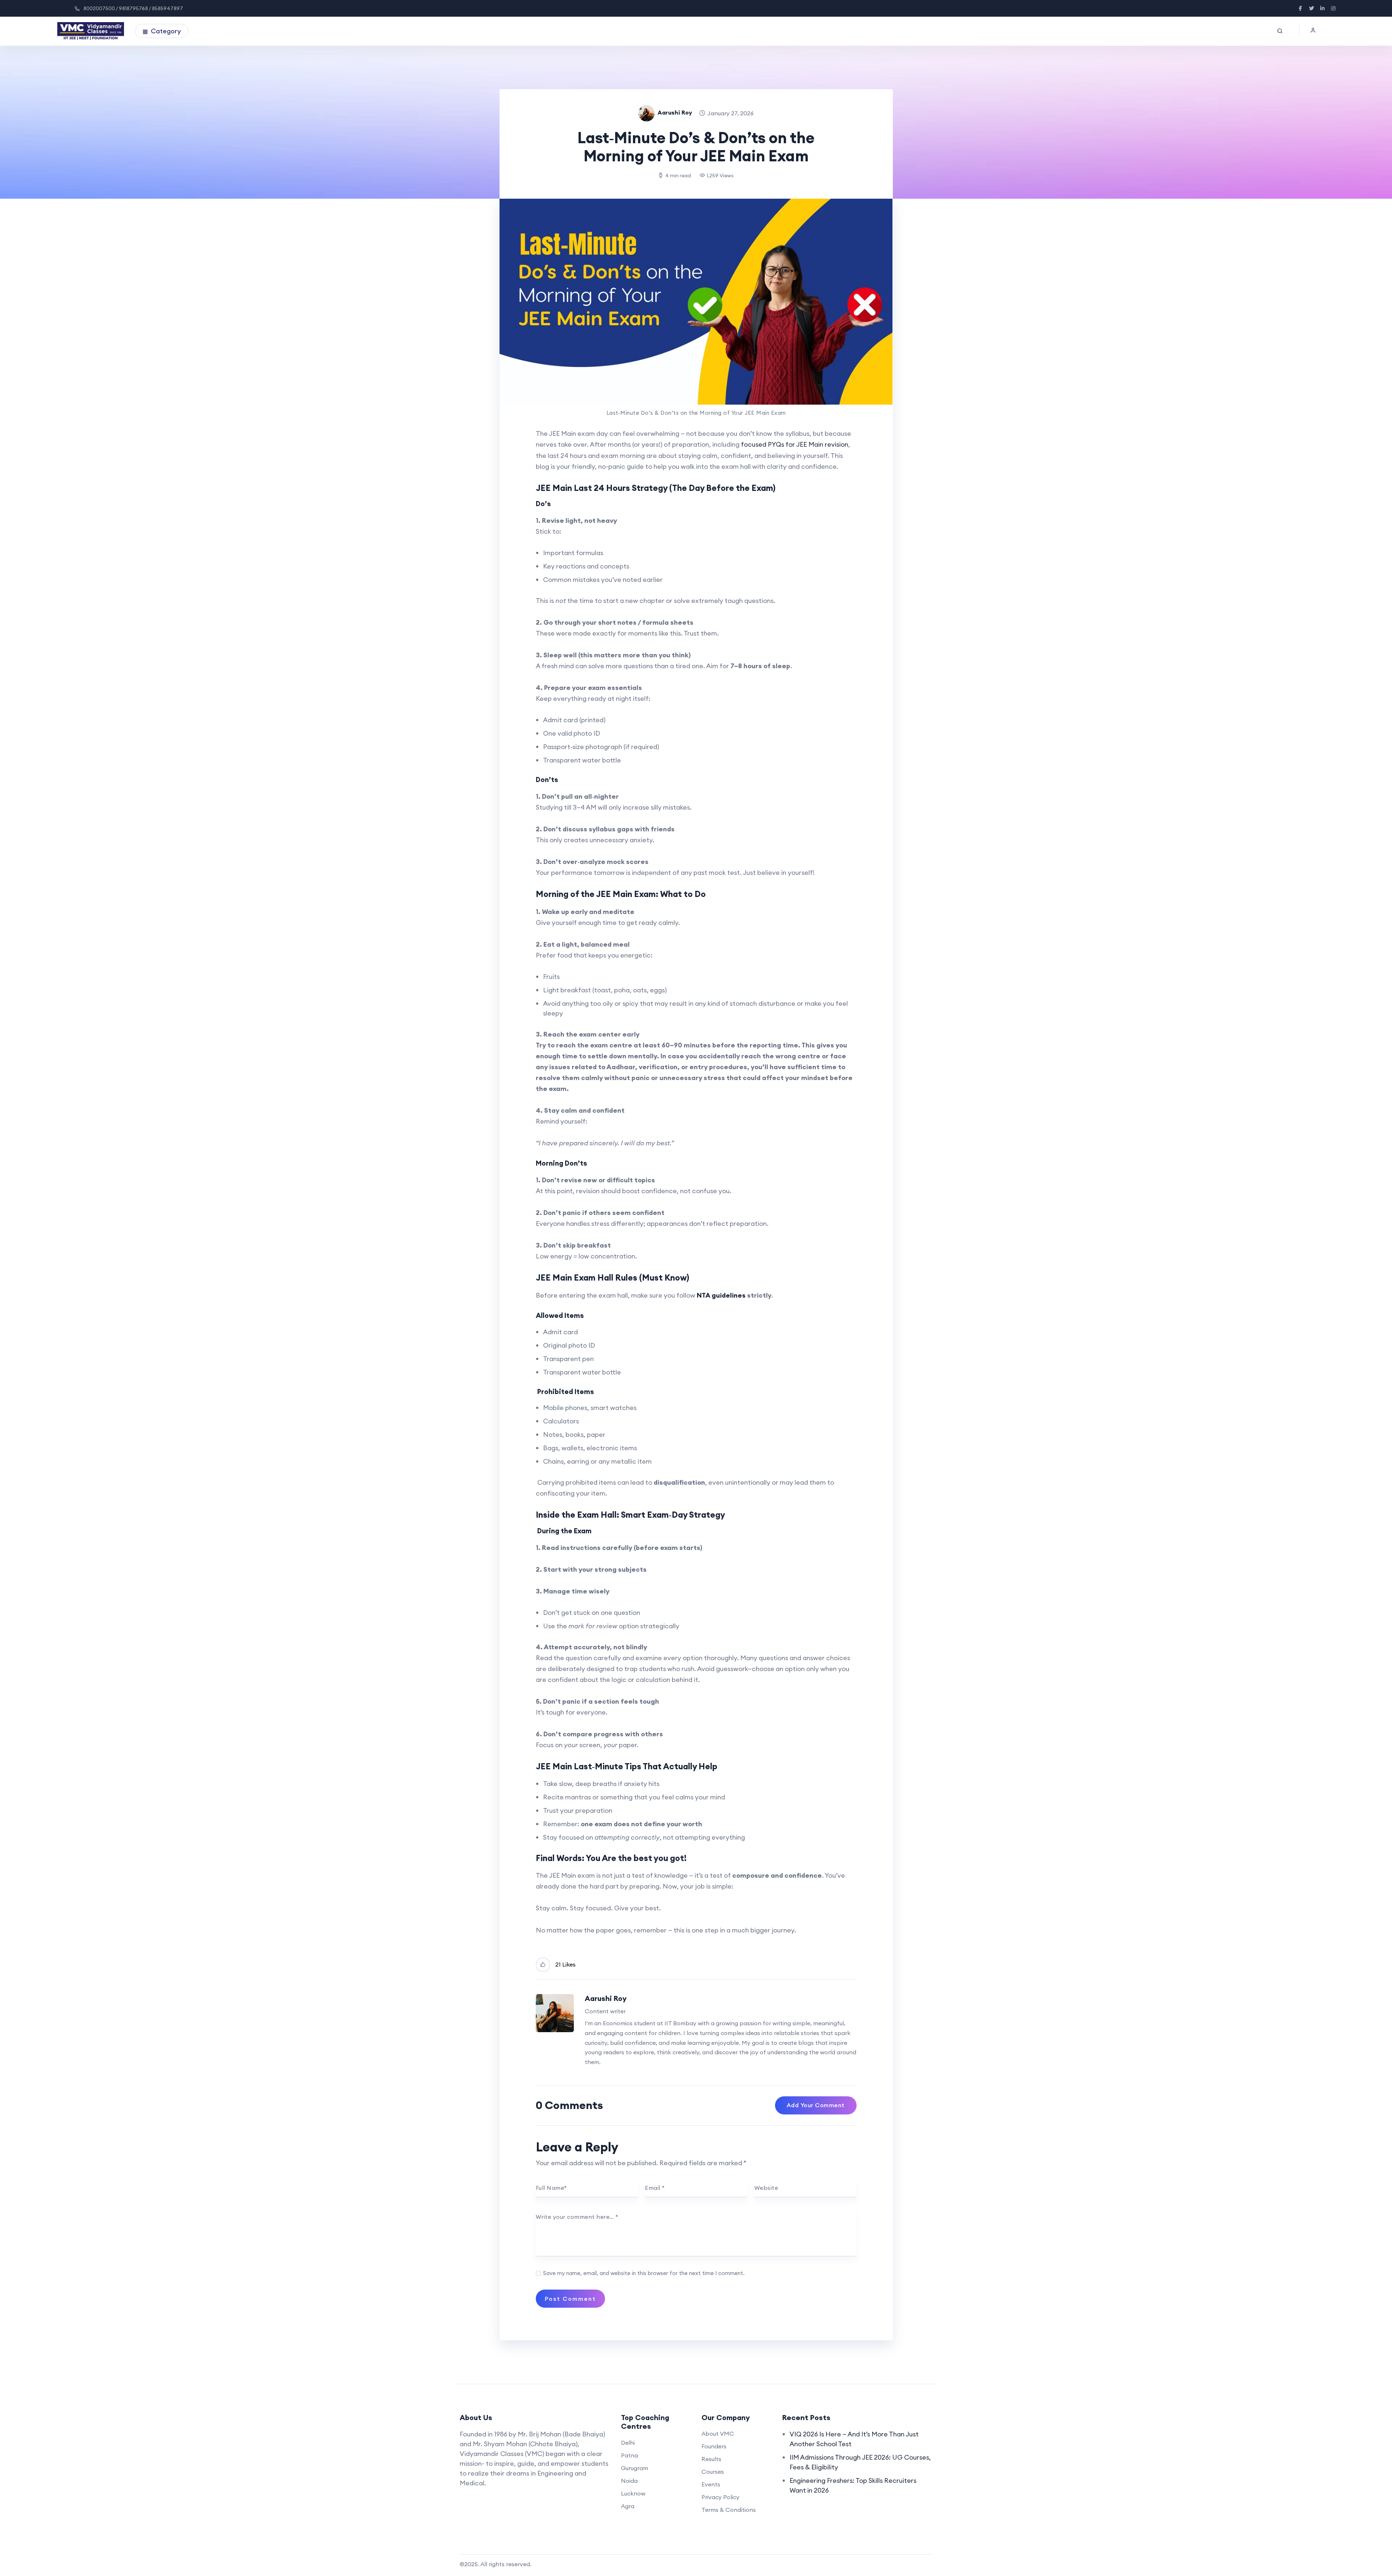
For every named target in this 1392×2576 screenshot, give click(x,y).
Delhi (628, 2443)
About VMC (718, 2434)
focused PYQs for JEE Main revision (795, 444)
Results (711, 2459)
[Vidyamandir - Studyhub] (91, 31)
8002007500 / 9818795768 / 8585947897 (133, 8)
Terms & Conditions (729, 2510)
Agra (628, 2506)
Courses (713, 2472)
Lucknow (633, 2493)
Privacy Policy (720, 2497)
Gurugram (635, 2468)
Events (711, 2484)
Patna (629, 2455)
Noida (629, 2481)
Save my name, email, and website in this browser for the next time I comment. (644, 2273)
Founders (714, 2446)
